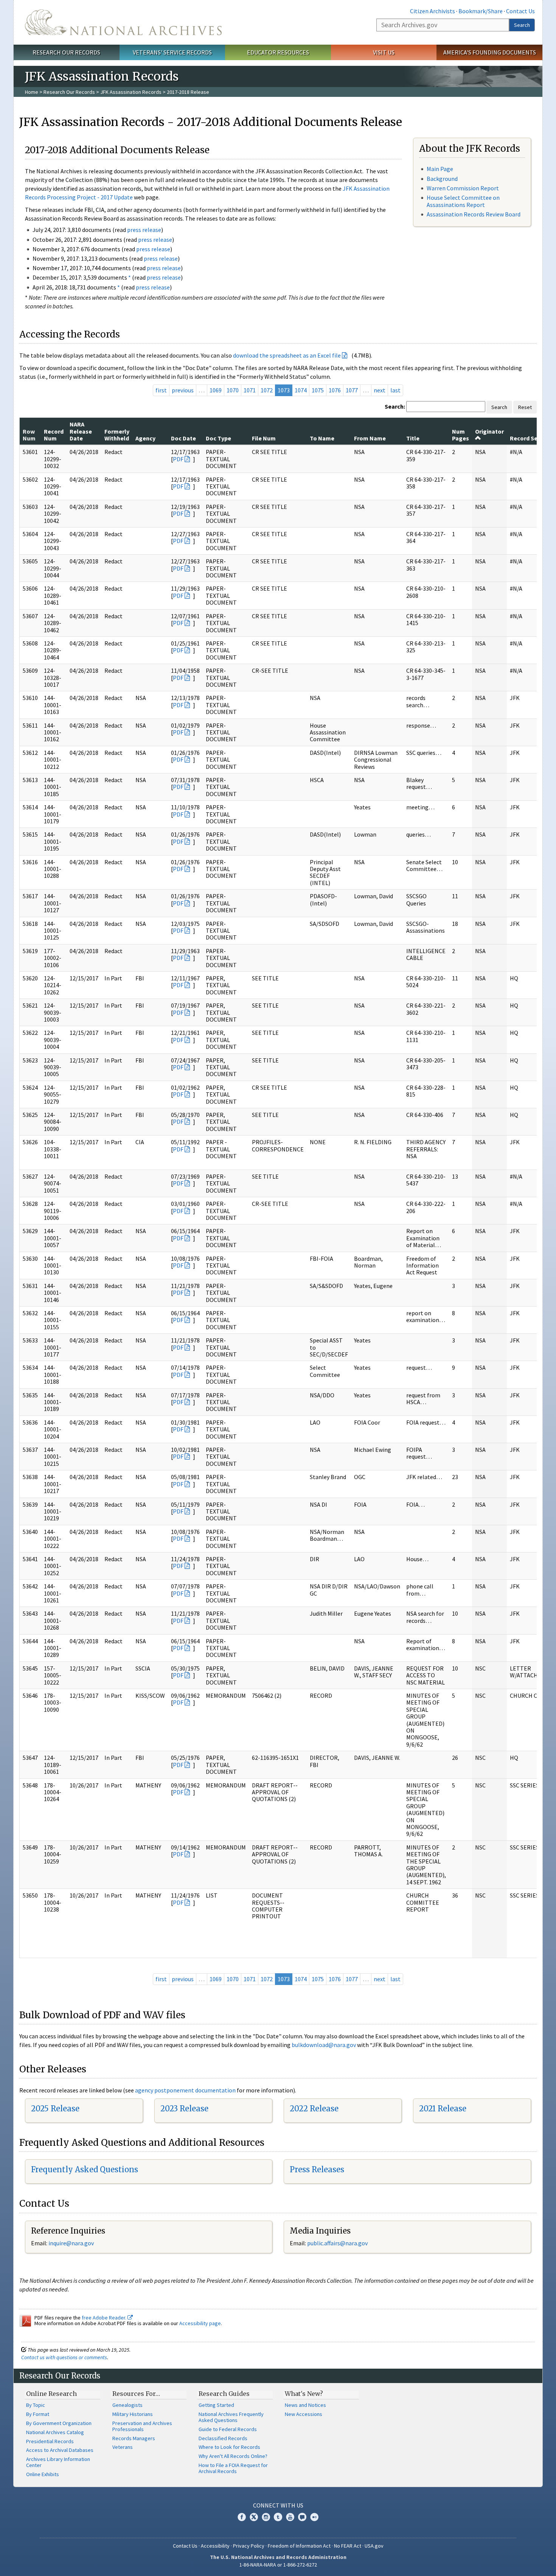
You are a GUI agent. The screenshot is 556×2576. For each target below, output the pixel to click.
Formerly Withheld (117, 435)
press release (144, 230)
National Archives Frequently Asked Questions (231, 2417)
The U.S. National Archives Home (123, 22)
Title (413, 438)
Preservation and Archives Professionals (142, 2426)
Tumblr (278, 2517)
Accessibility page (200, 2323)
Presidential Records (50, 2441)
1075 (318, 390)
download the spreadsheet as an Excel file (287, 355)
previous (183, 390)
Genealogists (127, 2405)
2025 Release (55, 2109)
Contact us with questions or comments (64, 2357)
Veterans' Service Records (172, 52)
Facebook (242, 2517)
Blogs (302, 2517)
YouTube (290, 2517)
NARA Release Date (81, 431)
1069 (216, 390)
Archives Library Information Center (58, 2462)
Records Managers (134, 2438)
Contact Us (520, 11)
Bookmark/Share (481, 11)
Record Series (529, 438)
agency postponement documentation (185, 2090)
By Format (38, 2414)
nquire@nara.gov (72, 2243)
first (161, 390)
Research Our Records (66, 52)
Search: (395, 406)
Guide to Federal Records (228, 2429)
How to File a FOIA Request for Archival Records (233, 2468)
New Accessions (304, 2414)
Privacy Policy (249, 2546)
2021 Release (443, 2109)
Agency (145, 438)
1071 (250, 390)
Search (522, 25)
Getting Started (216, 2405)
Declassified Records (223, 2438)
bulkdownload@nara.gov (324, 2045)
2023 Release (184, 2109)
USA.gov (374, 2546)
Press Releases (317, 2169)
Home (32, 92)
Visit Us (384, 52)
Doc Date (183, 438)
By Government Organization (59, 2423)
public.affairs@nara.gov (337, 2243)
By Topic (36, 2405)
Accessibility (215, 2546)
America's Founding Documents (490, 52)
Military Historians (133, 2414)
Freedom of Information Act (299, 2546)
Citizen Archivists (433, 11)
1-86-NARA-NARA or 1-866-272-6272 (278, 2565)
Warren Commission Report (463, 188)
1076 (335, 390)
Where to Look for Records (229, 2447)
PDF (178, 459)
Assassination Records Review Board (474, 214)
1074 (301, 390)
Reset (525, 407)
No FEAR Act (348, 2546)
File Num (264, 438)
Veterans (123, 2447)
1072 (267, 390)
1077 (352, 390)
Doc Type (218, 438)
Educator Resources (278, 52)
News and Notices (305, 2405)
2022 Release (314, 2109)
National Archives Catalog (55, 2432)
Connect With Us (278, 2505)
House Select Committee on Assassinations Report (463, 201)
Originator (489, 431)
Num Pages (460, 435)
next (380, 390)
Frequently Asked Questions (85, 2169)
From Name (370, 438)
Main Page (440, 169)
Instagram (266, 2517)
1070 (233, 390)
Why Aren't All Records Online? (233, 2456)
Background (442, 179)
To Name (322, 438)
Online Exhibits (43, 2474)
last (395, 390)
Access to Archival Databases (60, 2450)
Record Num (54, 435)
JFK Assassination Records (131, 92)
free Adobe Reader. (105, 2318)
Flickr (314, 2517)
